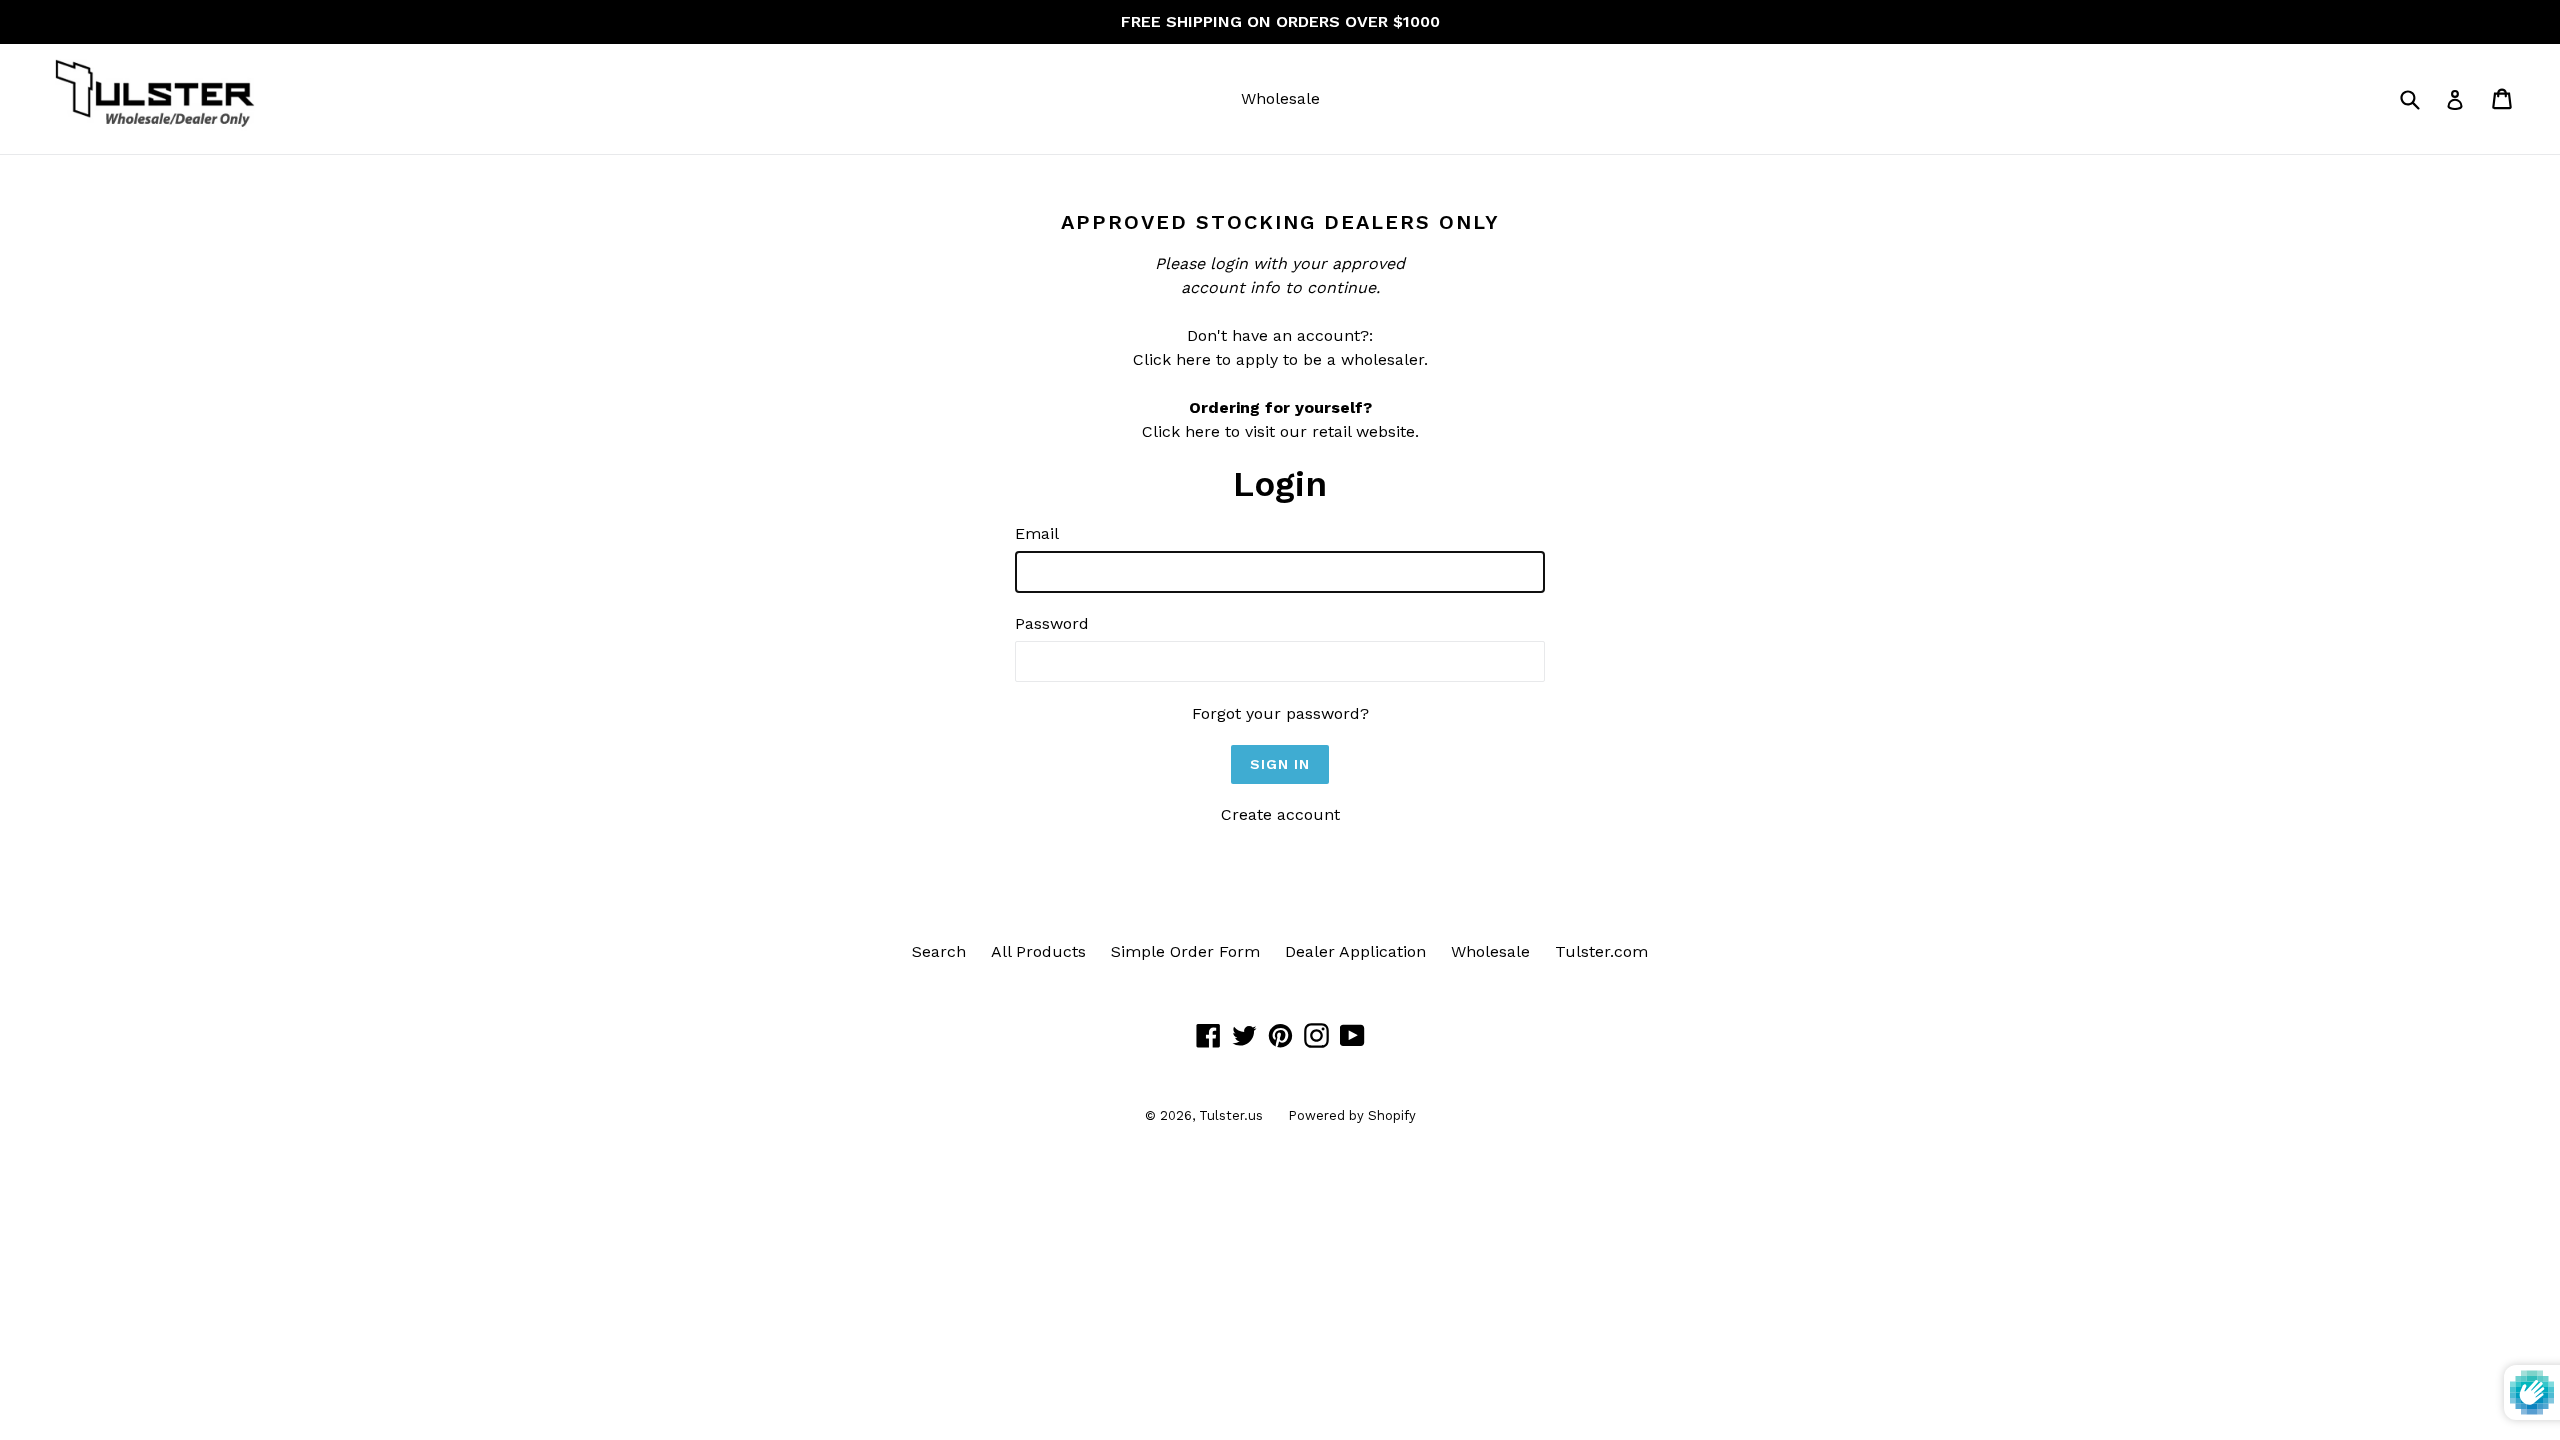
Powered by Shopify (1352, 1115)
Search (939, 951)
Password (1052, 623)
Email (1037, 533)
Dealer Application (1355, 951)
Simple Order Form (1185, 951)
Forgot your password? (1280, 713)
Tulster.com (1601, 951)
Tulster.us (1231, 1115)
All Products (1038, 951)
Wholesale (1280, 98)
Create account (1280, 814)
